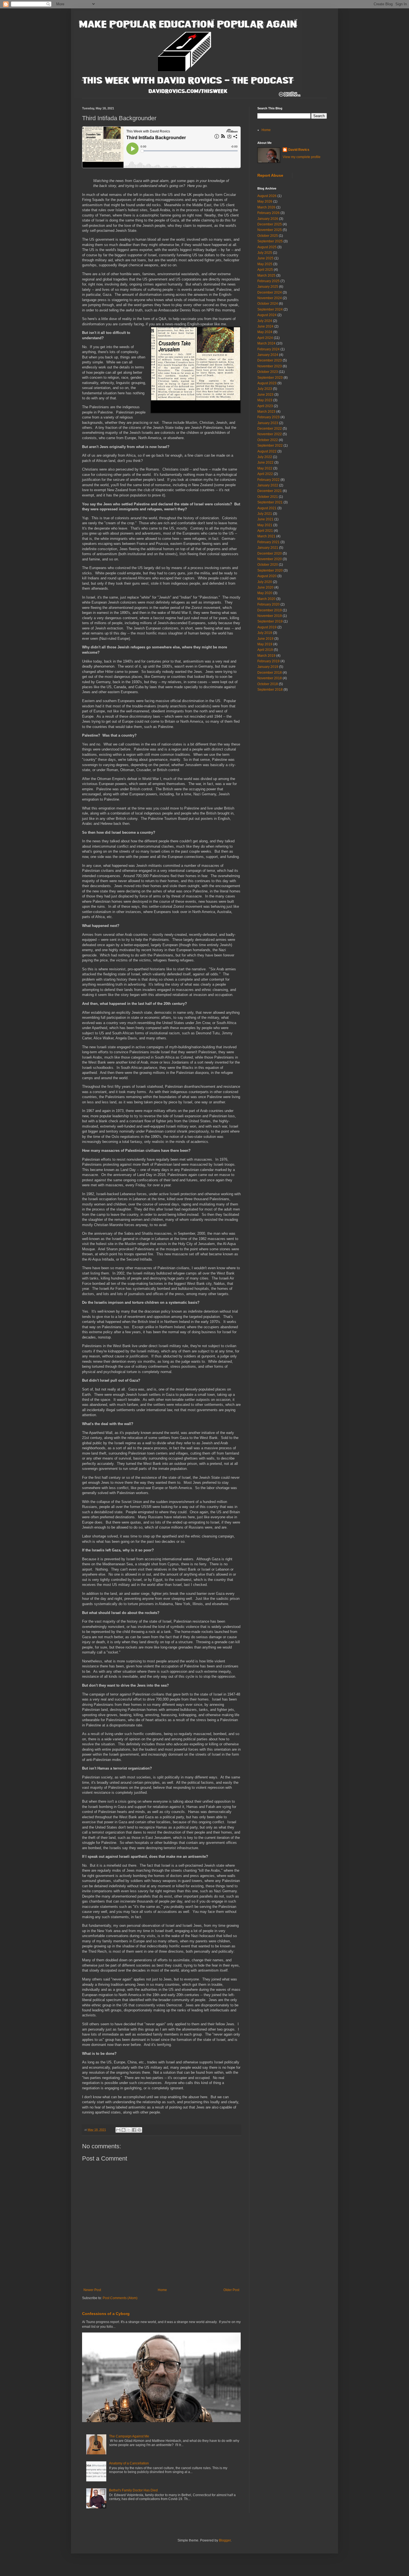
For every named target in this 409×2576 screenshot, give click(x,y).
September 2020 (270, 570)
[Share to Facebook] (134, 2130)
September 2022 (270, 446)
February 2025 (268, 281)
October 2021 (268, 497)
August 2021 (267, 508)
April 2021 (265, 531)
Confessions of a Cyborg (106, 2314)
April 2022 (265, 474)
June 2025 (265, 258)
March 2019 (266, 656)
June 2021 (265, 519)
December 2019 (270, 610)
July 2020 (265, 582)
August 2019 (267, 627)
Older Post (231, 2290)
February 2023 (268, 417)
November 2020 (270, 559)
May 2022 (265, 468)
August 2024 (267, 315)
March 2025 (266, 275)
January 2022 (268, 485)
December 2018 (270, 673)
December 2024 (270, 292)
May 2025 (265, 264)
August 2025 (267, 247)
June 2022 (265, 462)
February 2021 (268, 542)
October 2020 (268, 565)
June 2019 (265, 639)
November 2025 (270, 230)
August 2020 (267, 576)
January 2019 (268, 667)
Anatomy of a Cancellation (129, 2463)
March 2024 (266, 343)
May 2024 (265, 332)
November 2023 (270, 366)
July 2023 (265, 389)
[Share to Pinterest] (139, 2130)
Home (162, 2290)
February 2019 (268, 661)
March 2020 (266, 599)
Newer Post (92, 2290)
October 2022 (268, 440)
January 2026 (268, 219)
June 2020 (265, 587)
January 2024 (268, 355)
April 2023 (265, 406)
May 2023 (265, 400)
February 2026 (268, 213)
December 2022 (270, 429)
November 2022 (270, 434)
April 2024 (265, 338)
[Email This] (118, 2130)
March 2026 (266, 207)
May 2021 (265, 525)
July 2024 (265, 321)
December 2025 (270, 224)
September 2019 (270, 621)
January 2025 (268, 287)
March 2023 (266, 412)
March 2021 (266, 536)
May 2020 (265, 593)
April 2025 (265, 270)
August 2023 (267, 383)
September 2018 (270, 690)
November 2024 (270, 298)
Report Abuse (270, 175)
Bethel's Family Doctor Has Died (133, 2490)
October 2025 (268, 236)
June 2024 (265, 326)
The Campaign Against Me (129, 2436)
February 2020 (268, 604)
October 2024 (268, 304)
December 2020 (270, 553)
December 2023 (270, 360)
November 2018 (270, 678)
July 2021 (265, 514)
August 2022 (267, 451)
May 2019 (265, 644)
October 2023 (268, 372)
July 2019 (265, 633)
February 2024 (268, 349)
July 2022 (265, 457)
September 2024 (270, 309)
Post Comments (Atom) (120, 2298)
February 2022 (268, 480)
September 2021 (270, 502)
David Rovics (299, 150)
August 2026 (267, 196)
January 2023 (268, 423)
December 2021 (270, 491)
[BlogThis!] (124, 2130)
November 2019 (270, 616)
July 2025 (265, 253)
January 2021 (268, 548)
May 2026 (265, 201)
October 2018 (268, 684)
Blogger (225, 2540)
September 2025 (270, 241)
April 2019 (265, 650)
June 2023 (265, 395)
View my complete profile (302, 157)
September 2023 (270, 378)
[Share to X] (129, 2130)
